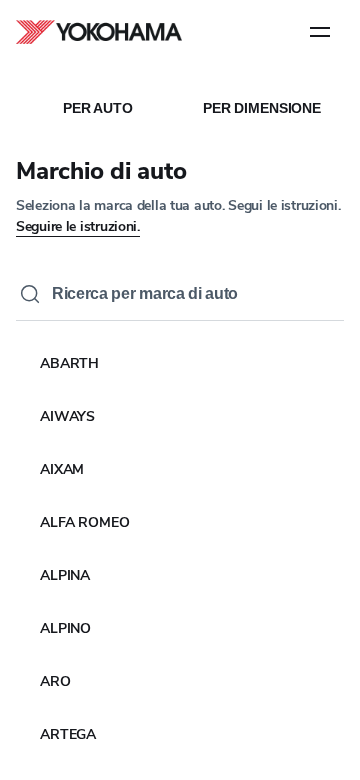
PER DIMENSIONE (262, 108)
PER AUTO (98, 108)
